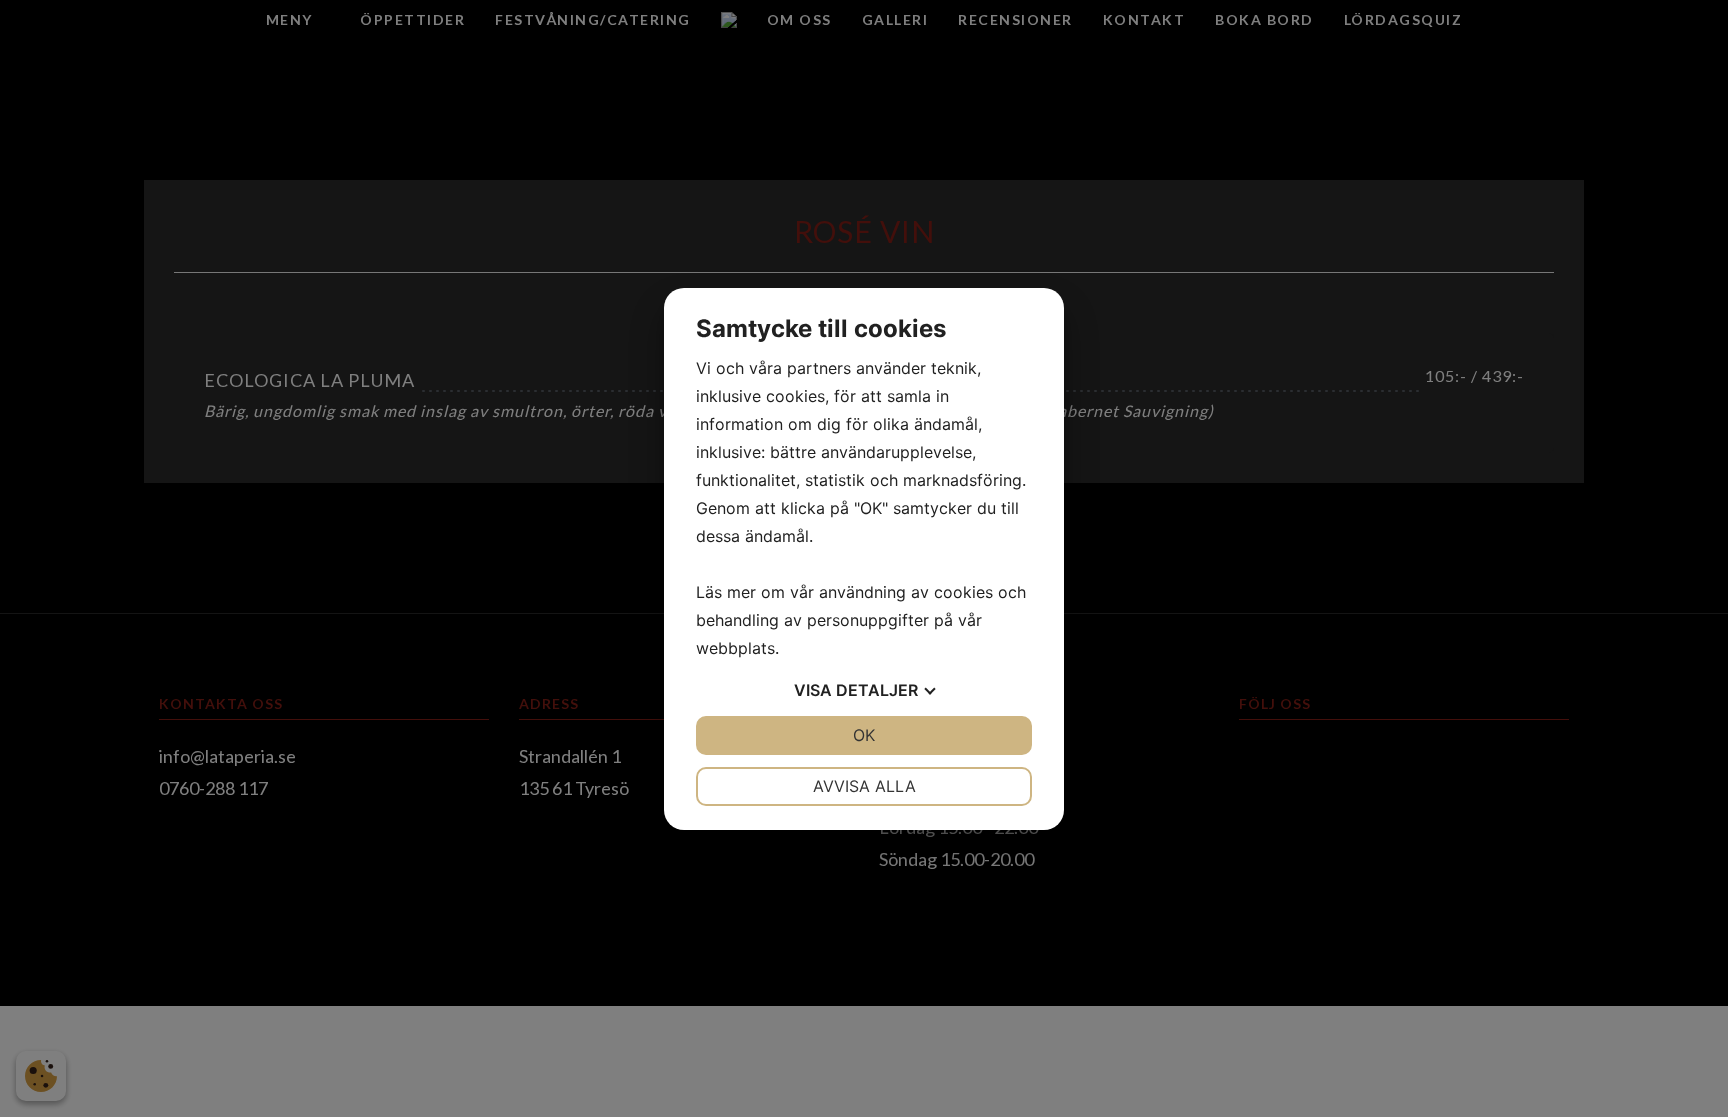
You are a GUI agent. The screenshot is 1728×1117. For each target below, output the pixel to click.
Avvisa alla (864, 786)
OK (864, 735)
